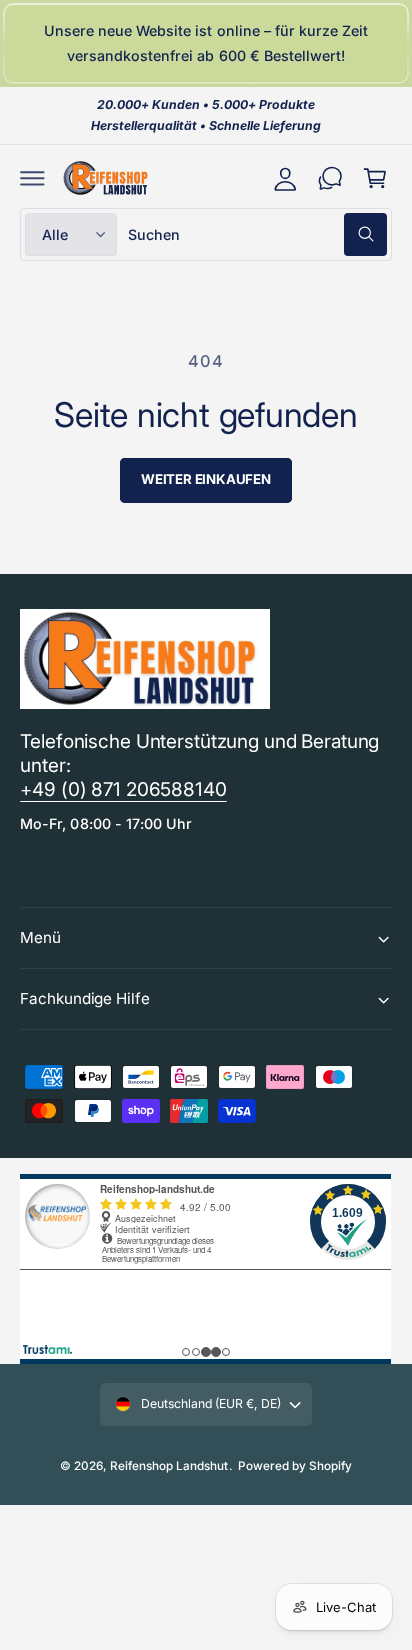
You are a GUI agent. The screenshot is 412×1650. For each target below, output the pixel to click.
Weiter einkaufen (206, 479)
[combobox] (257, 234)
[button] (32, 178)
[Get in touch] (330, 178)
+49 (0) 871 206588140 (123, 789)
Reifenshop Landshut (169, 1466)
